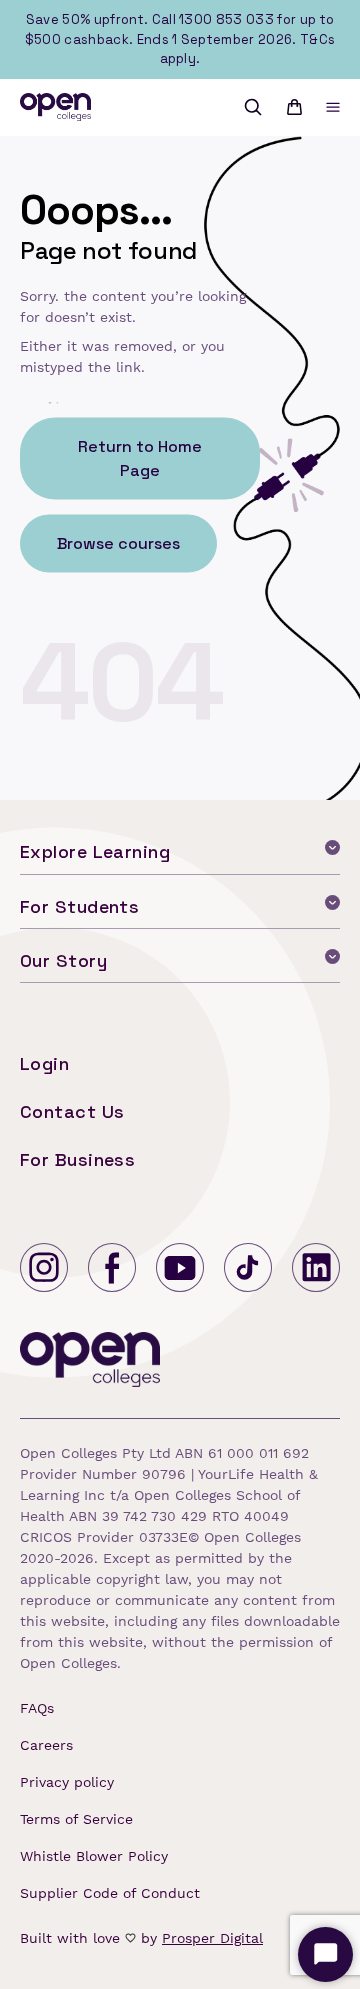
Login (44, 1063)
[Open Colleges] (91, 1363)
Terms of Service (76, 1819)
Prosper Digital (212, 1938)
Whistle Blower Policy (94, 1856)
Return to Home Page (140, 457)
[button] (333, 107)
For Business (77, 1159)
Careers (46, 1745)
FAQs (37, 1708)
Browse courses (118, 542)
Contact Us (72, 1111)
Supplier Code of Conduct (110, 1893)
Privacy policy (67, 1782)
